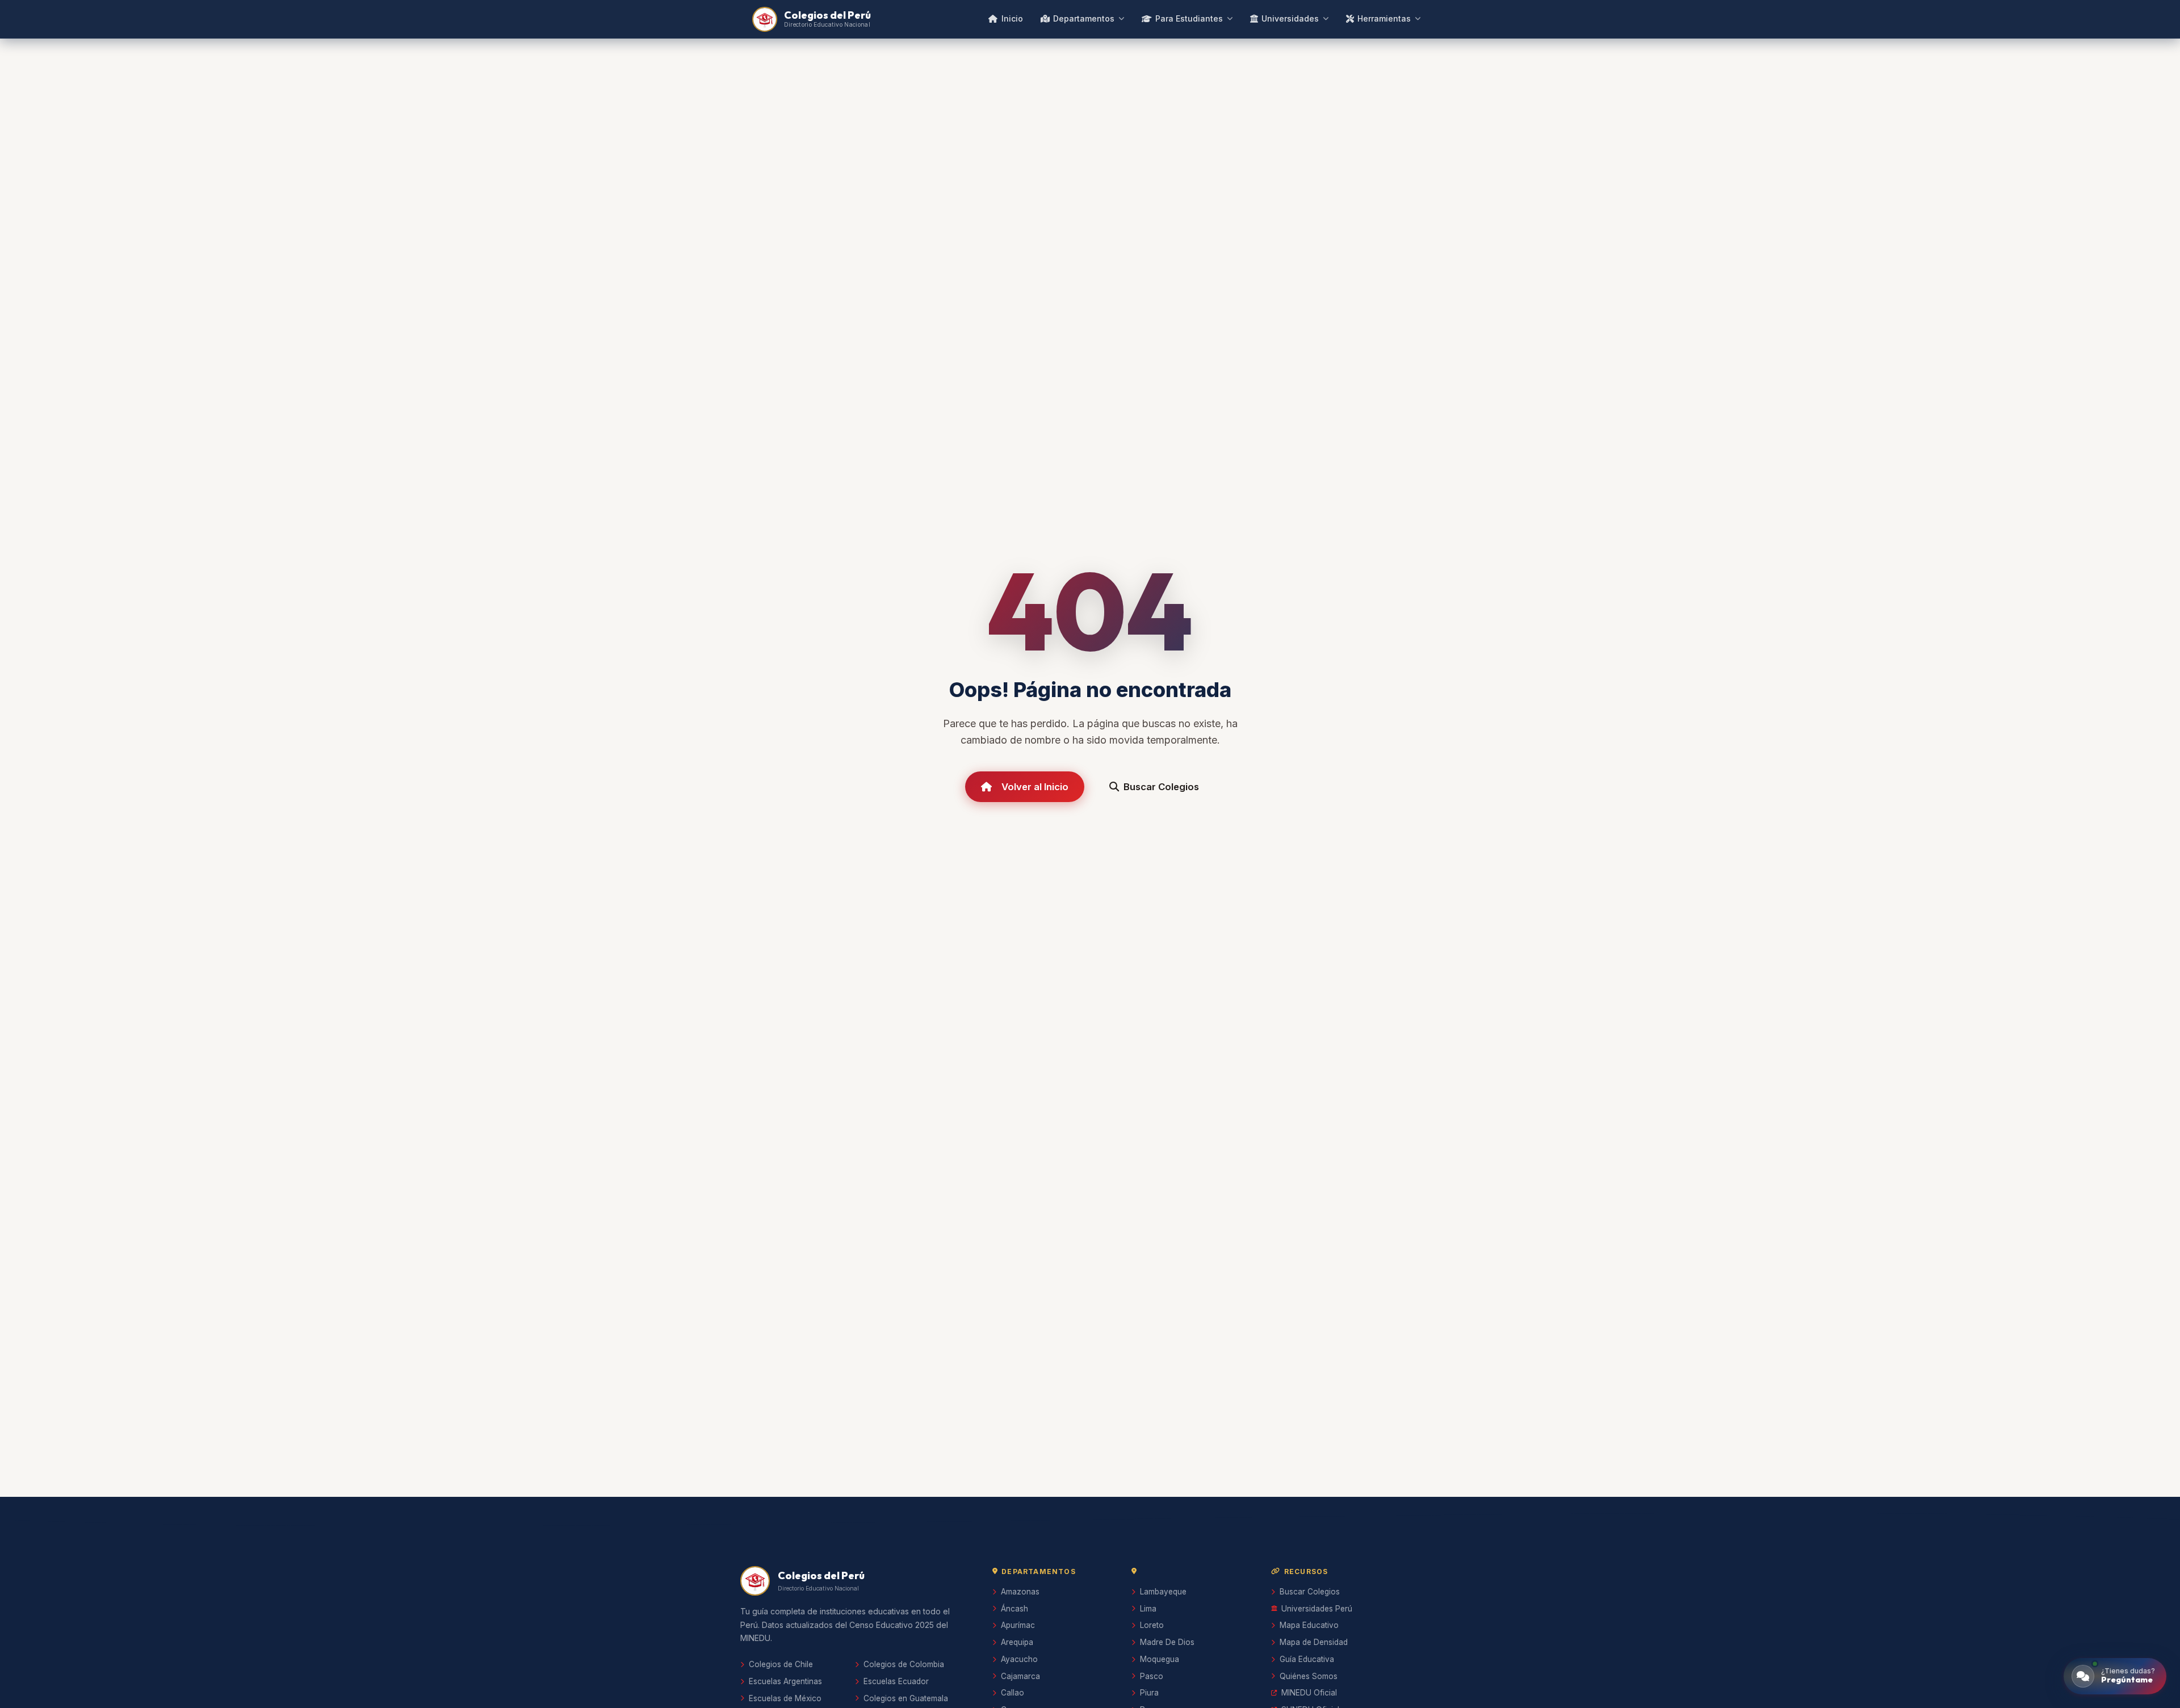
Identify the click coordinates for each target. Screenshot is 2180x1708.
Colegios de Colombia (904, 1664)
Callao (1013, 1693)
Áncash (1014, 1609)
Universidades (1290, 18)
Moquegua (1160, 1659)
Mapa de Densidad (1314, 1642)
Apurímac (1018, 1625)
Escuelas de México (785, 1698)
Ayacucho (1019, 1659)
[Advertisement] (1090, 1399)
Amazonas (1020, 1592)
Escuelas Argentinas (785, 1681)
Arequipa (1017, 1642)
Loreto (1152, 1625)
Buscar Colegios (1161, 787)
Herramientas (1384, 18)
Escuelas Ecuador (896, 1681)
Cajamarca (1020, 1676)
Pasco (1152, 1676)
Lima (1148, 1609)
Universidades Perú (1317, 1609)
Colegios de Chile (781, 1664)
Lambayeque (1163, 1592)
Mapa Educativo (1309, 1625)
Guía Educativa (1307, 1659)
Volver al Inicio (1035, 787)
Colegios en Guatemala (906, 1698)
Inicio (1012, 18)
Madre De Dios (1167, 1642)
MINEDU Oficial (1309, 1693)
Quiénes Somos (1309, 1676)
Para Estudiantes (1189, 18)
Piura (1149, 1693)
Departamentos (1084, 18)
